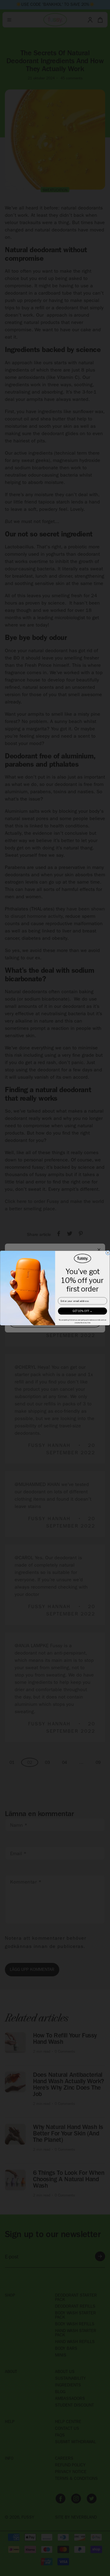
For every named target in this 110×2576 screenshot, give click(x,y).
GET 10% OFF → (83, 1311)
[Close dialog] (108, 1253)
